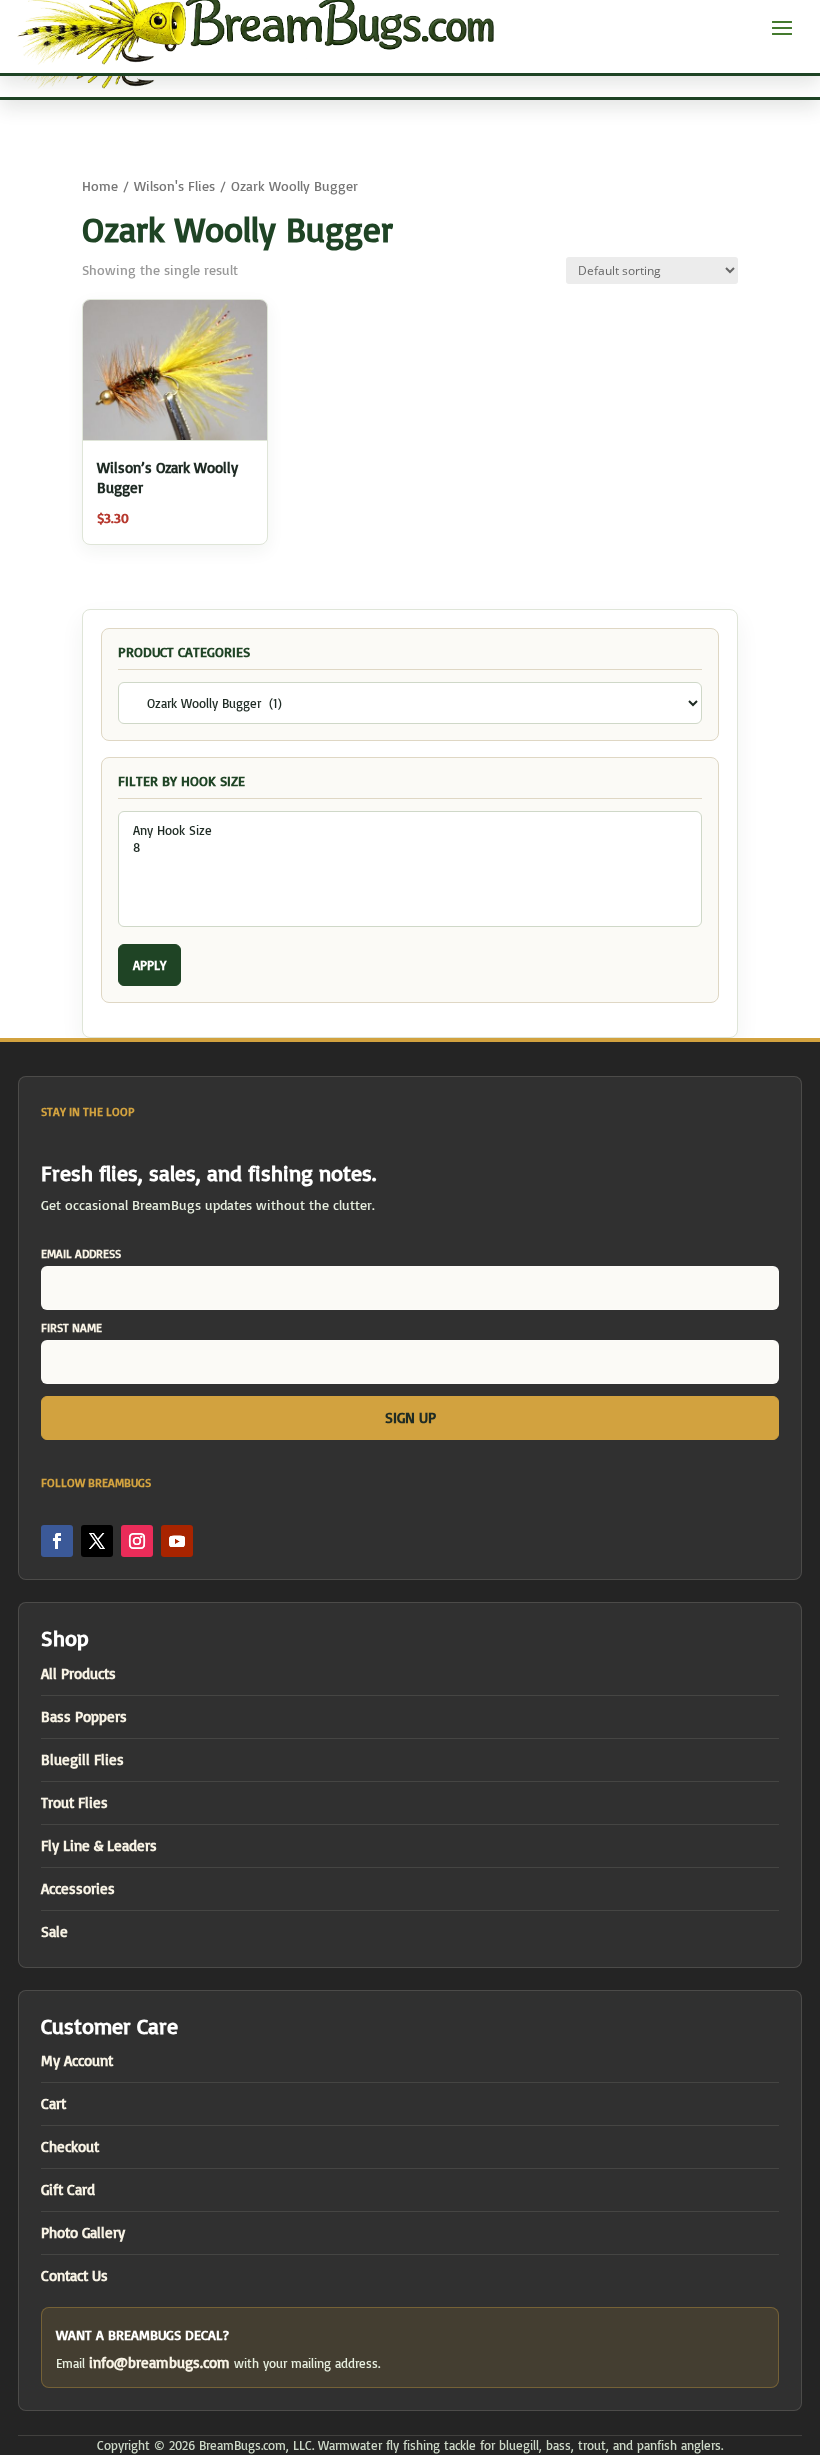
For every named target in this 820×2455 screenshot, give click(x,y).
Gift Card (68, 2189)
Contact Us (74, 2275)
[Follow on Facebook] (57, 1541)
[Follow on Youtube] (177, 1541)
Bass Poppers (84, 1716)
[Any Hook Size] (410, 830)
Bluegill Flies (82, 1759)
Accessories (78, 1888)
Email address (81, 1253)
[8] (410, 847)
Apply (149, 965)
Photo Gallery (83, 2232)
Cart (53, 2103)
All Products (78, 1673)
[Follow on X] (97, 1541)
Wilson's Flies (174, 185)
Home (100, 185)
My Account (77, 2060)
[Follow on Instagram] (137, 1541)
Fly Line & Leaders (99, 1845)
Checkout (70, 2146)
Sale (54, 1931)
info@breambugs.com (159, 2362)
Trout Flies (74, 1802)
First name (71, 1327)
